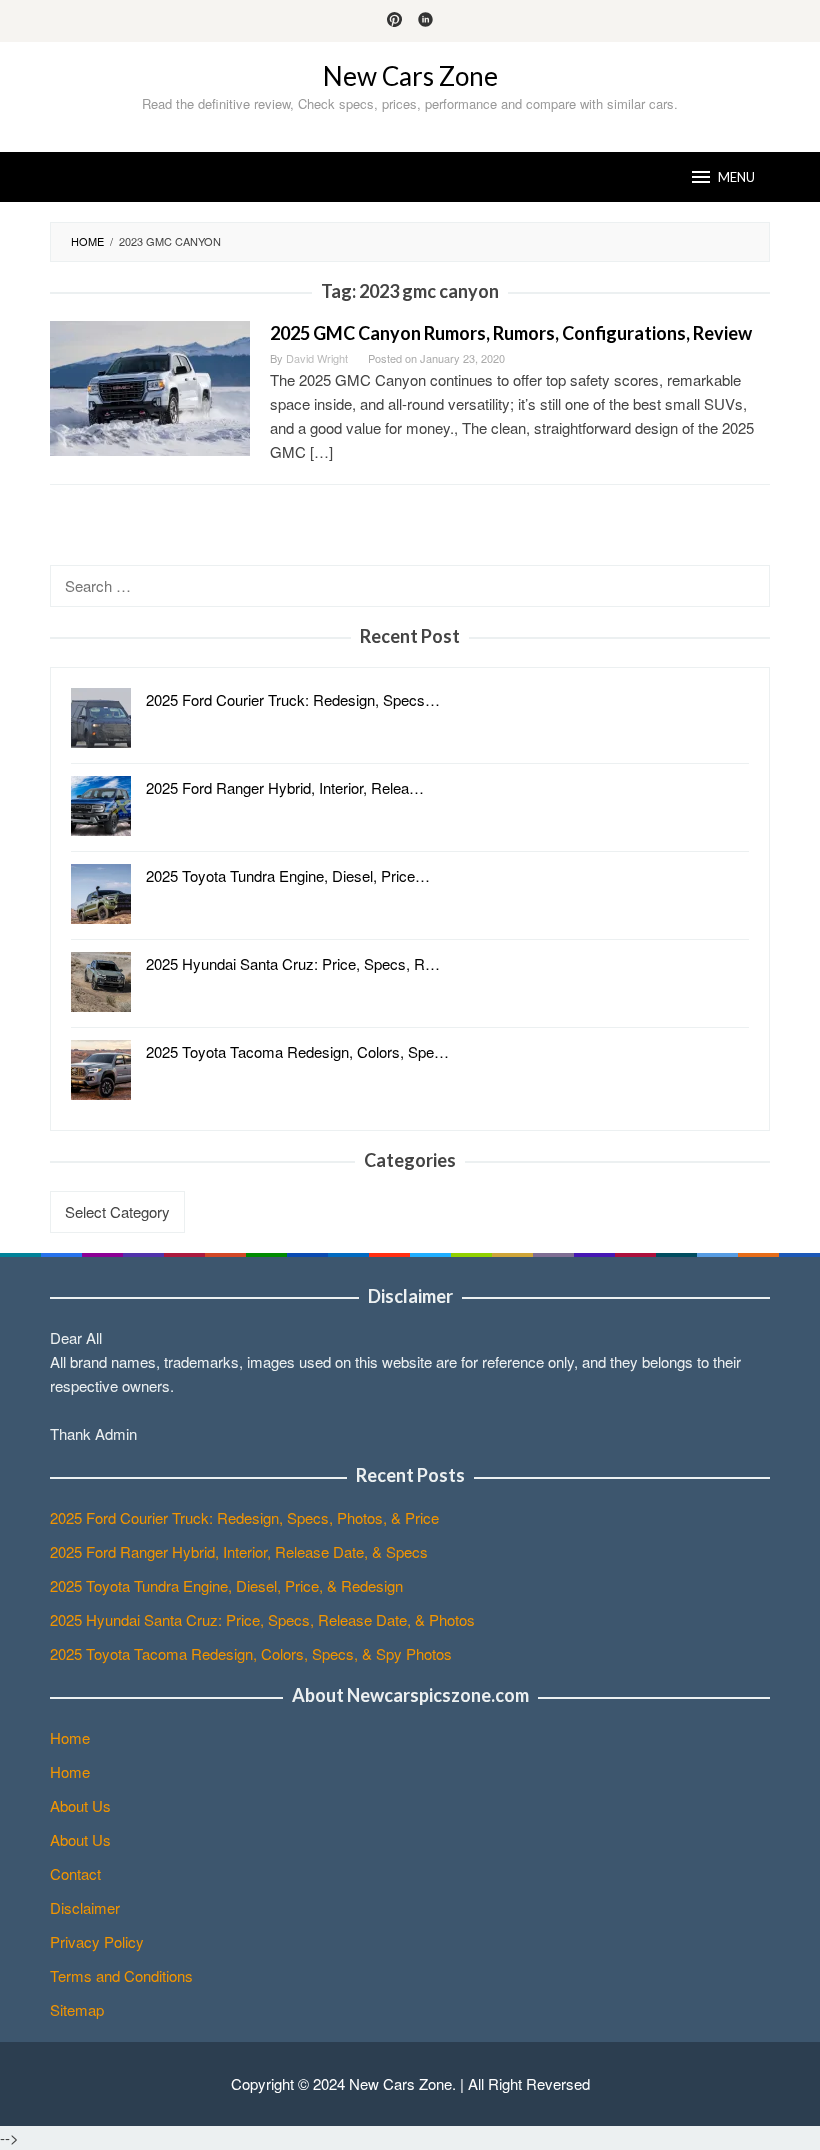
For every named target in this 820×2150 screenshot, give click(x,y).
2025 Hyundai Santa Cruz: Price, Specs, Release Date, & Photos (262, 1619)
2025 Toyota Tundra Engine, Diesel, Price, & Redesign (226, 1585)
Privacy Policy (97, 1941)
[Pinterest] (394, 21)
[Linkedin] (425, 21)
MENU (736, 177)
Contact (75, 1873)
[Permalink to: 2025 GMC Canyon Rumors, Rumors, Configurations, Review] (150, 386)
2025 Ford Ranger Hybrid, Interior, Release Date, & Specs (239, 1551)
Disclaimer (85, 1907)
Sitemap (77, 2009)
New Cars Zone (410, 76)
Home (70, 1737)
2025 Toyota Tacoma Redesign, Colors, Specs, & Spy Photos (251, 1653)
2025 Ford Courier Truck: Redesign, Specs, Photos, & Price (244, 1517)
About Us (80, 1805)
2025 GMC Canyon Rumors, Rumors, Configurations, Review (511, 333)
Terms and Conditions (121, 1975)
